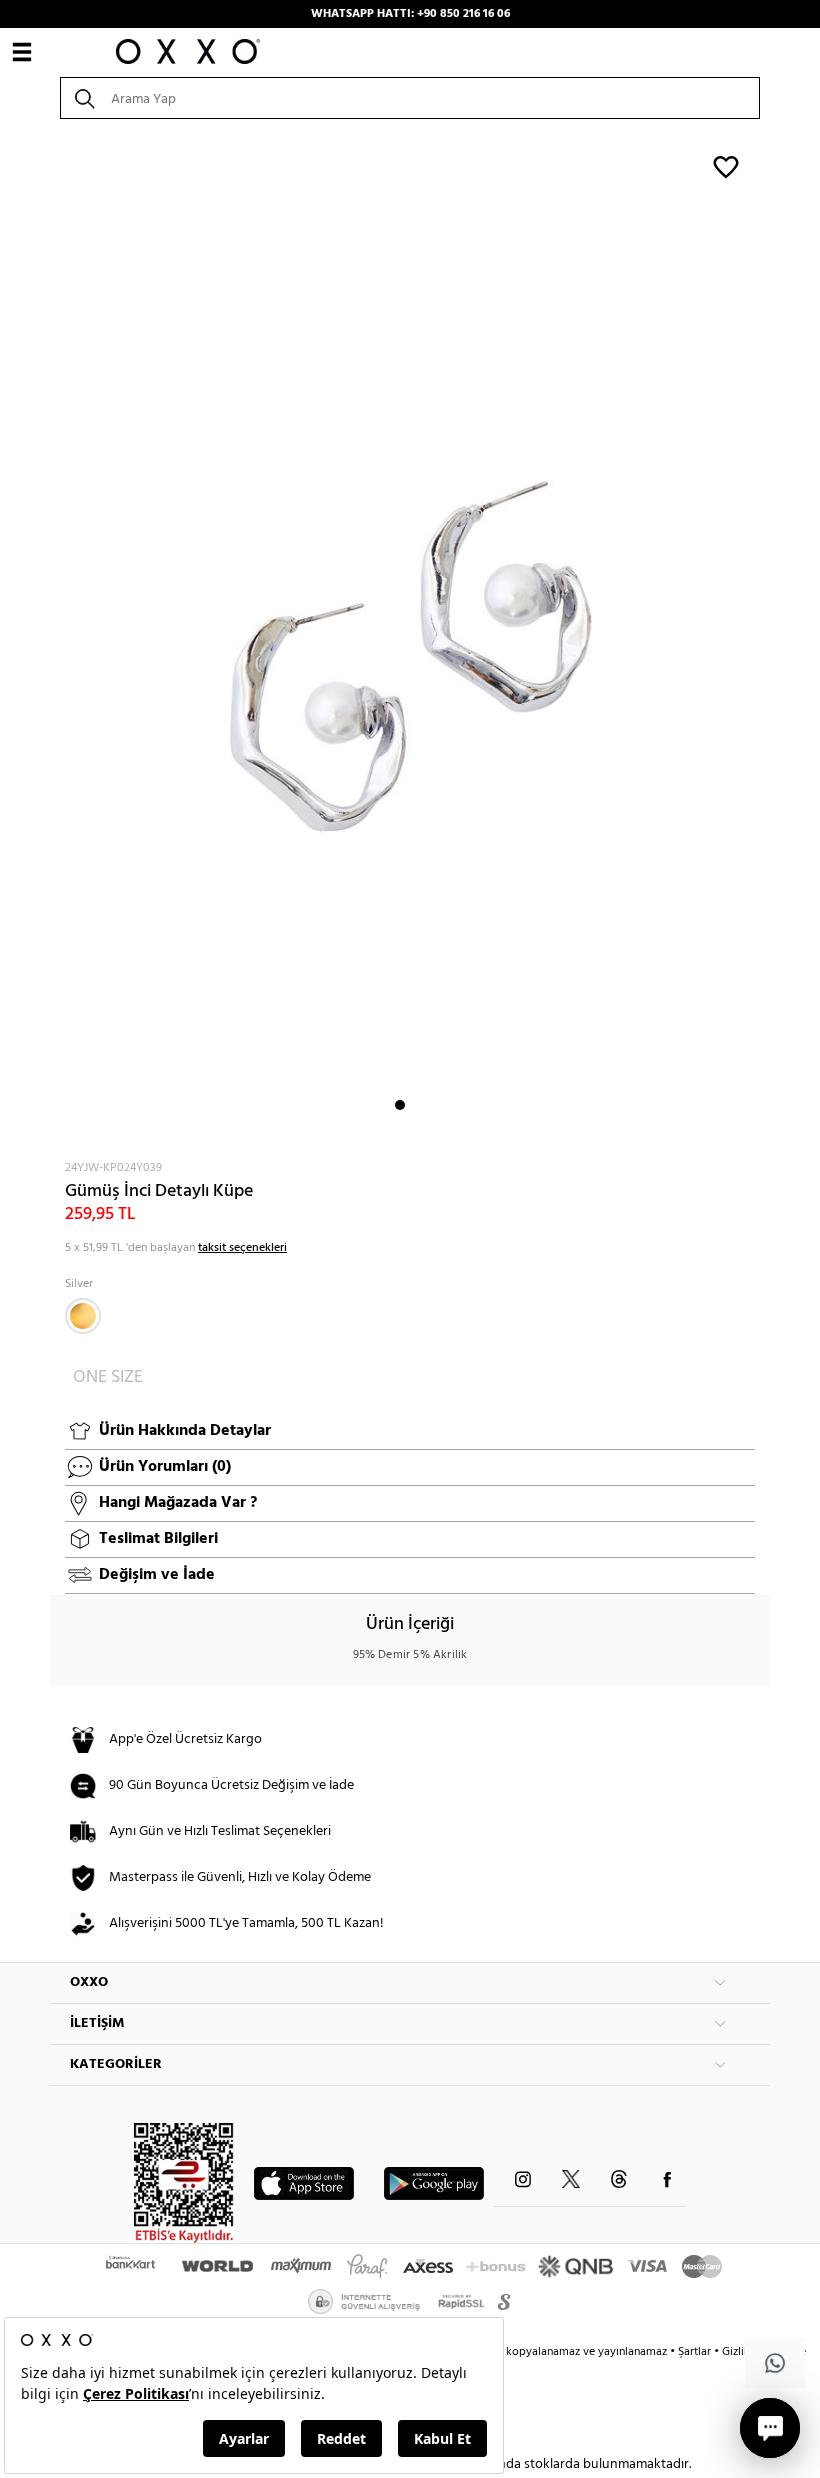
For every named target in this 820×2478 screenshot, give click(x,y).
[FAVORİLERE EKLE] (726, 166)
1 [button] (400, 1105)
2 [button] (418, 1105)
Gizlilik (740, 2352)
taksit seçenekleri (242, 1248)
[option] (410, 638)
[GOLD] (83, 1316)
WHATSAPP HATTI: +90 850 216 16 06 (410, 14)
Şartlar (696, 2352)
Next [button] (60, 638)
